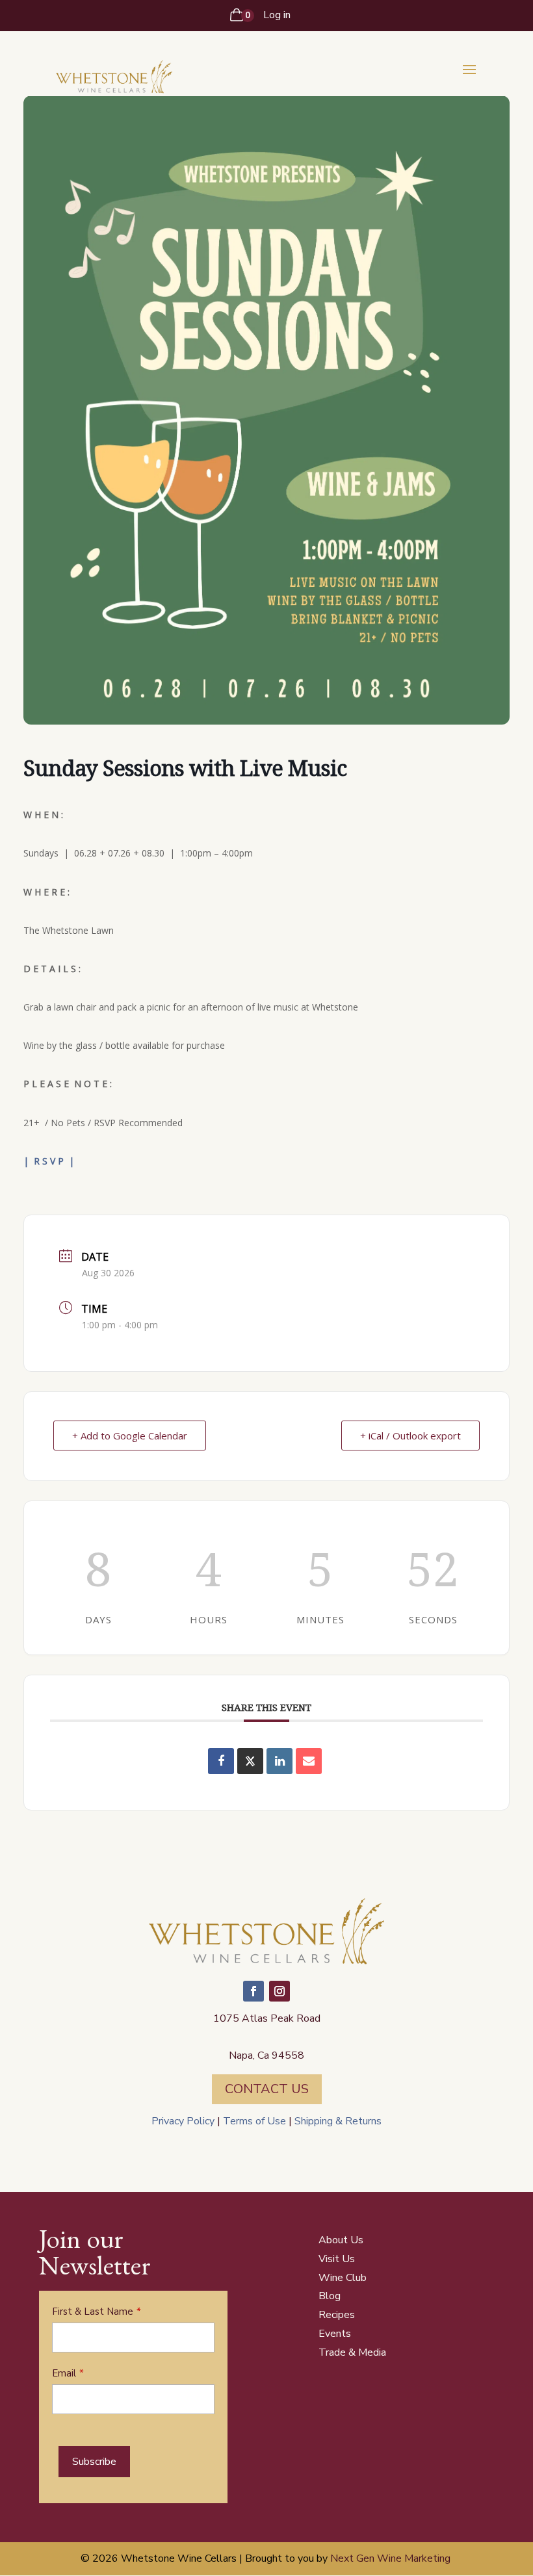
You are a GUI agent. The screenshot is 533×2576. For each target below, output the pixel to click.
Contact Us (267, 2089)
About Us (341, 2240)
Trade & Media (352, 2352)
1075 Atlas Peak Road (267, 2018)
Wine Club (343, 2278)
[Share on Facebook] (221, 1761)
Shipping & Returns (337, 2121)
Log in (277, 15)
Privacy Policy (183, 2121)
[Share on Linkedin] (279, 1761)
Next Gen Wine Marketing (390, 2558)
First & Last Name (93, 2312)
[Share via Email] (309, 1761)
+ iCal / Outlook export (410, 1436)
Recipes (337, 2315)
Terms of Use (254, 2121)
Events (335, 2334)
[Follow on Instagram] (279, 1991)
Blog (330, 2296)
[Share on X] (250, 1761)
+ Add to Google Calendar (130, 1436)
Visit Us (337, 2259)
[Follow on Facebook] (253, 1991)
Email (64, 2373)
